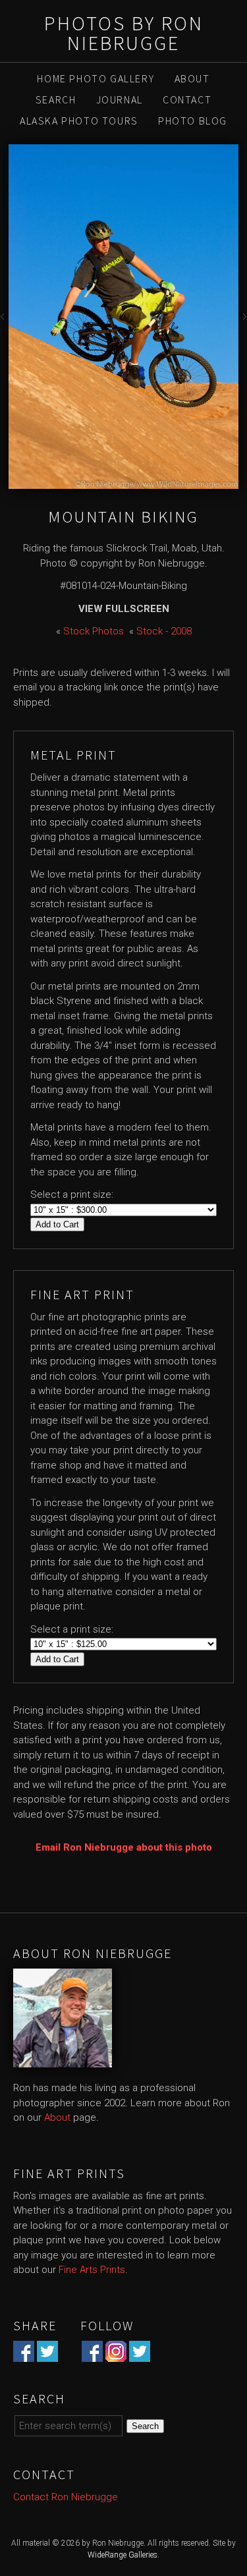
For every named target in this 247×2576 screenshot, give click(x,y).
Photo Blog (193, 121)
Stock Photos (94, 631)
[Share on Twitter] (47, 2354)
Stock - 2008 (164, 631)
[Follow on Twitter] (140, 2354)
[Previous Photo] (4, 320)
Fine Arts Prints (92, 2270)
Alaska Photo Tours (79, 121)
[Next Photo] (243, 320)
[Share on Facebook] (24, 2354)
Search (56, 99)
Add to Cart (57, 1224)
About (192, 78)
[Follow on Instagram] (116, 2354)
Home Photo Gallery (96, 78)
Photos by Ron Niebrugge (124, 33)
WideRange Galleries (123, 2555)
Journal (120, 99)
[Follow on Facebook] (92, 2354)
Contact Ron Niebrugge (66, 2497)
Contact (187, 99)
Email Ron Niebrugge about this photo (124, 1847)
